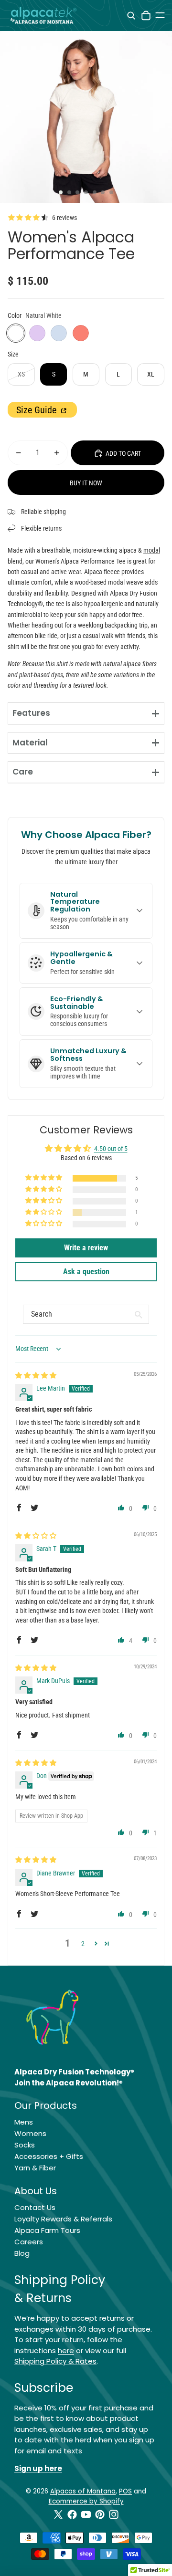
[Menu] (160, 15)
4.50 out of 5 (111, 1149)
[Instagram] (114, 2514)
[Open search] (131, 16)
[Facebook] (72, 2514)
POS (125, 2491)
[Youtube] (86, 2514)
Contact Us (35, 2207)
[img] (36, 1375)
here (66, 2351)
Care (23, 772)
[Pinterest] (100, 2514)
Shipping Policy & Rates (55, 2361)
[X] (58, 2514)
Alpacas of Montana (83, 2491)
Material (30, 743)
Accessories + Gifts (49, 2156)
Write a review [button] (86, 1248)
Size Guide (38, 410)
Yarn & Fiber (35, 2168)
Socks (25, 2145)
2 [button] (83, 1944)
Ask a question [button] (86, 1272)
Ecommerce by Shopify (86, 2501)
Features (31, 713)
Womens (30, 2133)
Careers (29, 2242)
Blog (22, 2253)
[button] (44, 1178)
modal (152, 550)
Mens (24, 2122)
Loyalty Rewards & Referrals (63, 2219)
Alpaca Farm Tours (47, 2230)
